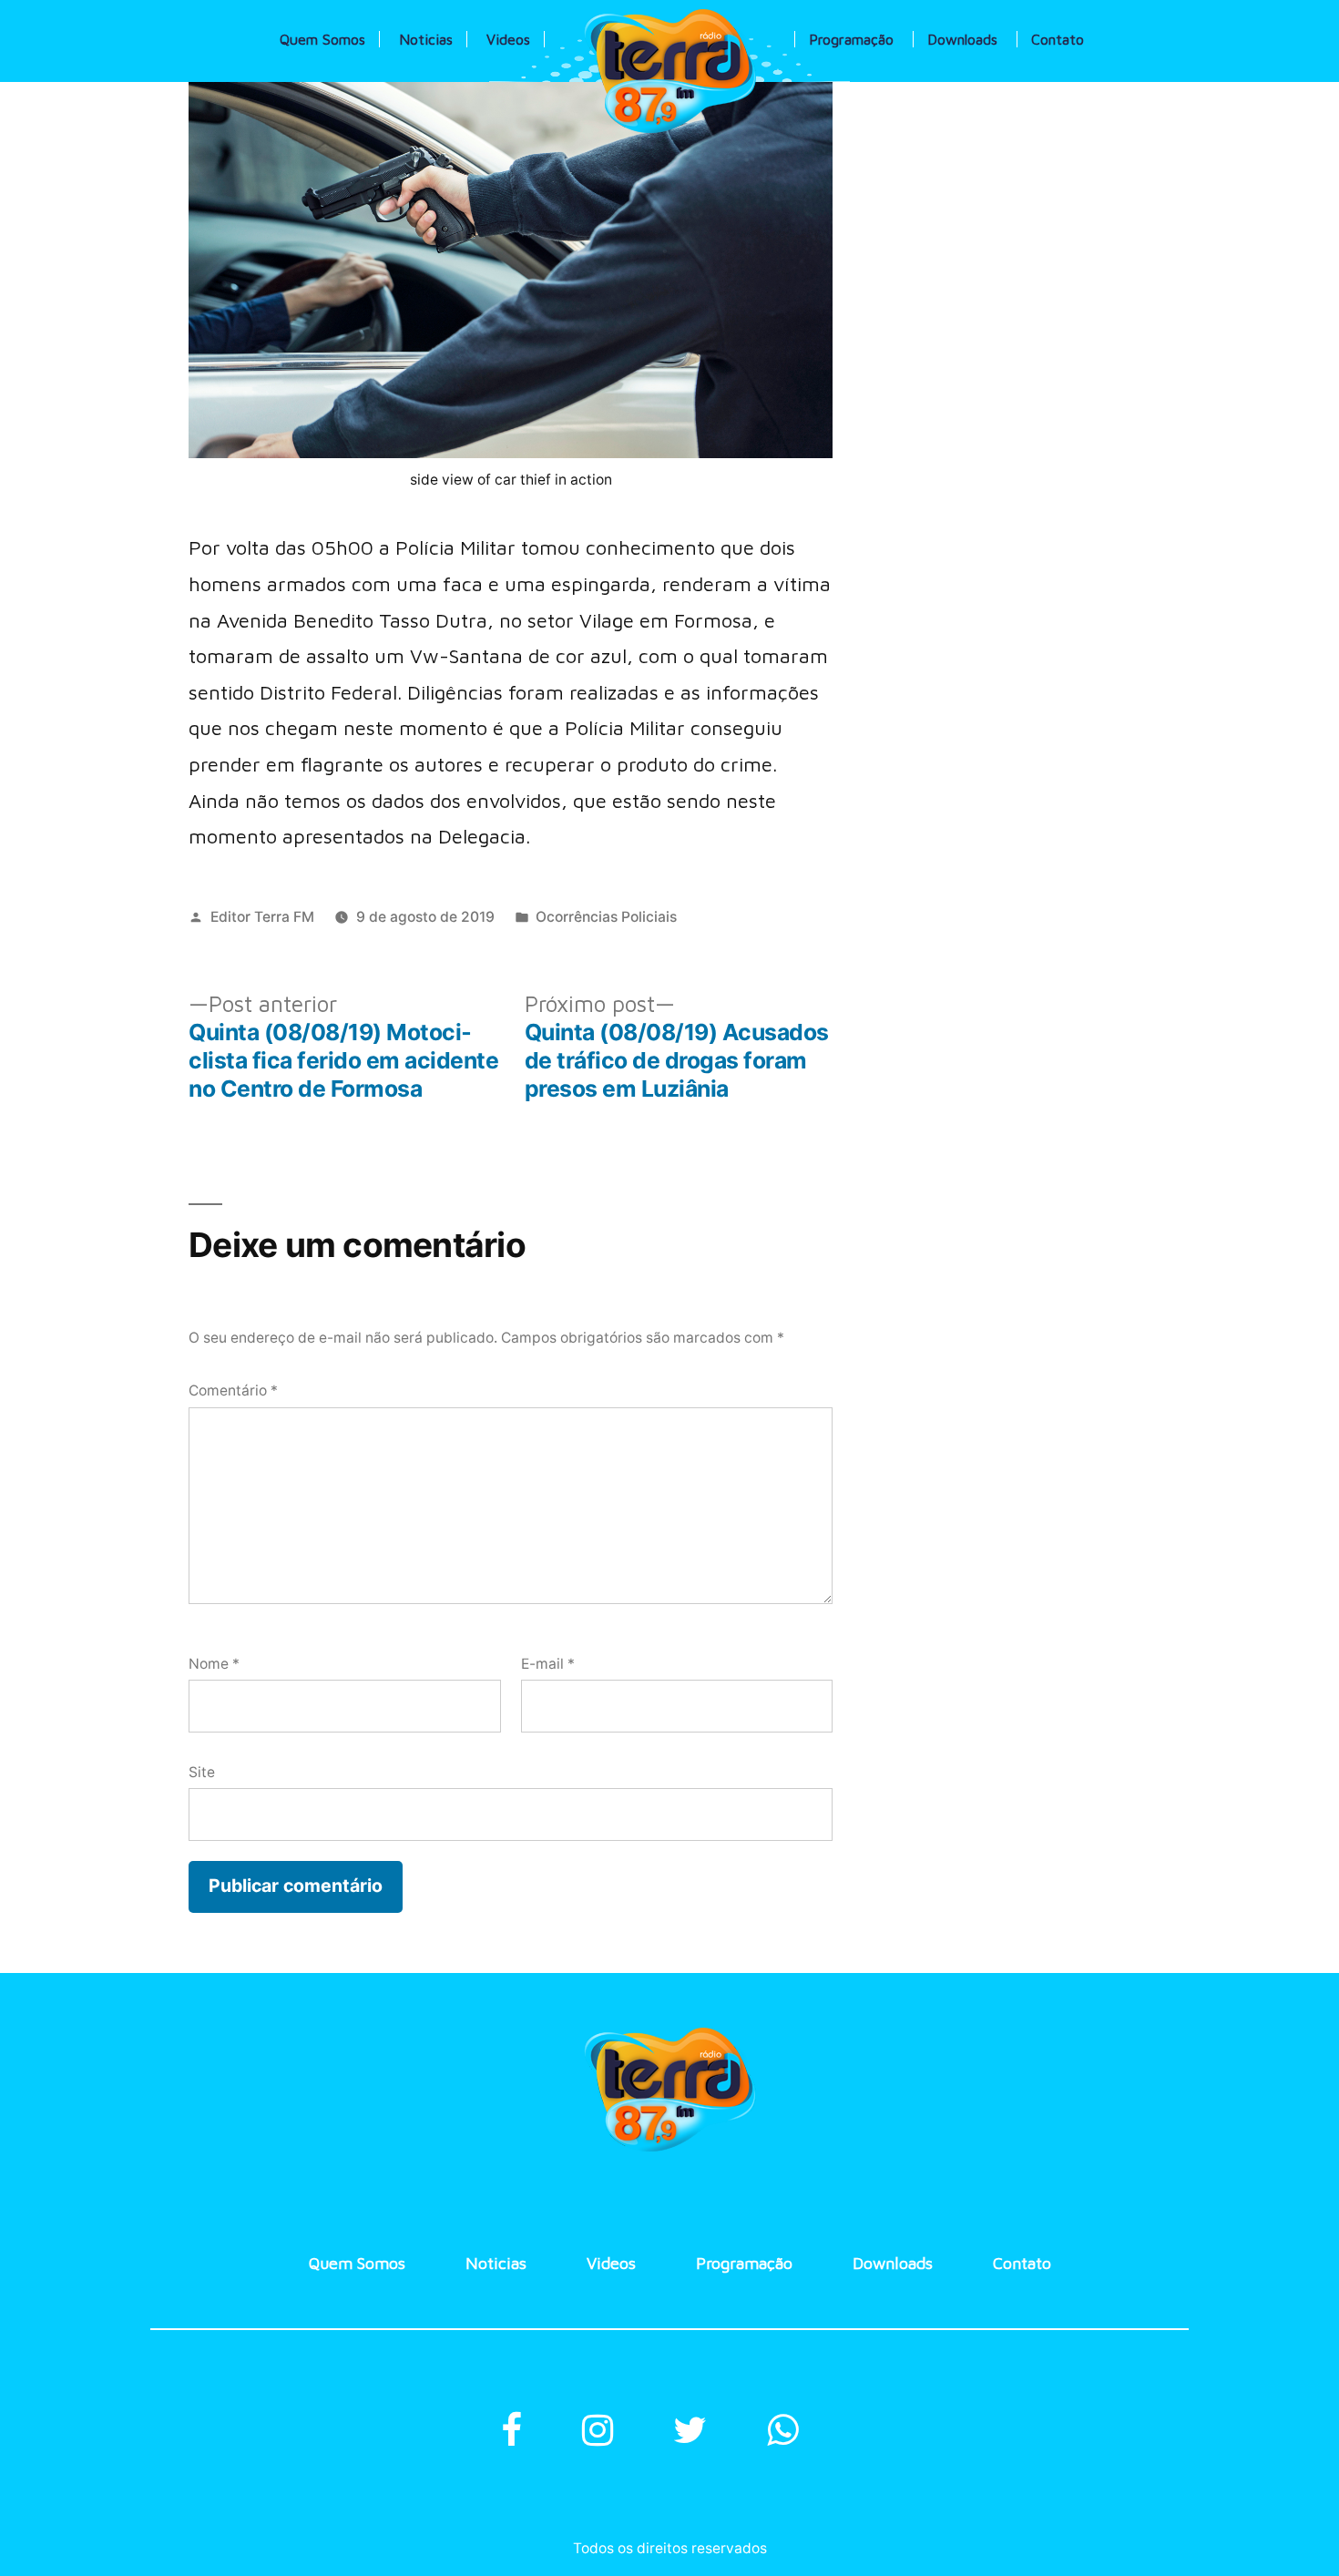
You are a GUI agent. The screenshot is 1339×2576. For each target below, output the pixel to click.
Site (202, 1772)
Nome (214, 1664)
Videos (508, 39)
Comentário (233, 1390)
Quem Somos (322, 39)
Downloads (962, 39)
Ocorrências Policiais (606, 917)
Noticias (426, 39)
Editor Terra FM (262, 917)
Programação (851, 39)
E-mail (548, 1664)
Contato (1058, 39)
